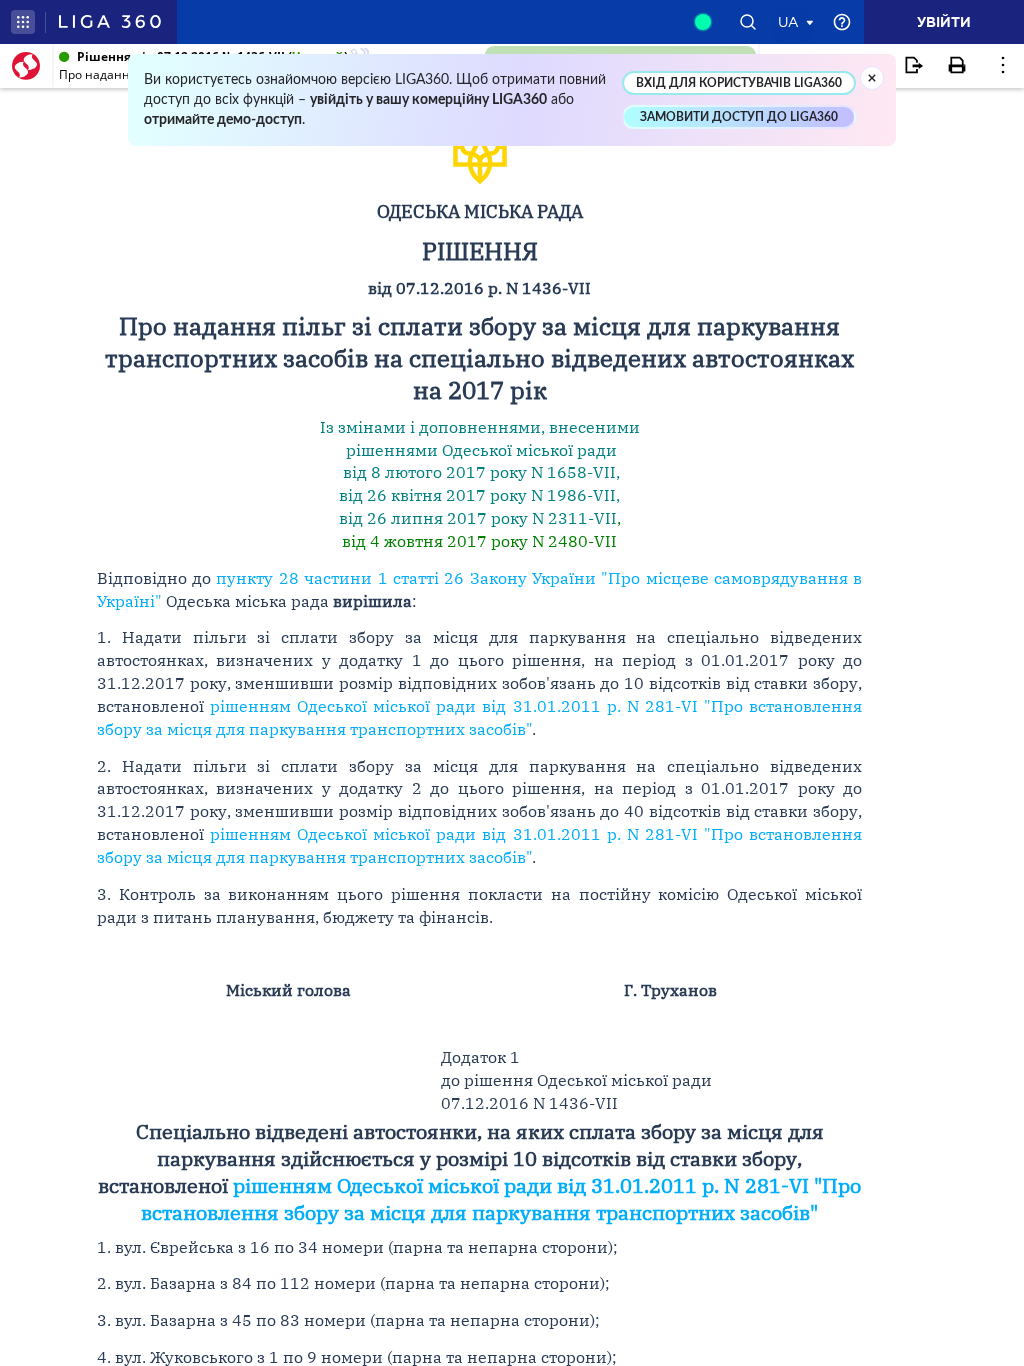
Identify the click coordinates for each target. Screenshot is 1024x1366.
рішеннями (392, 450)
